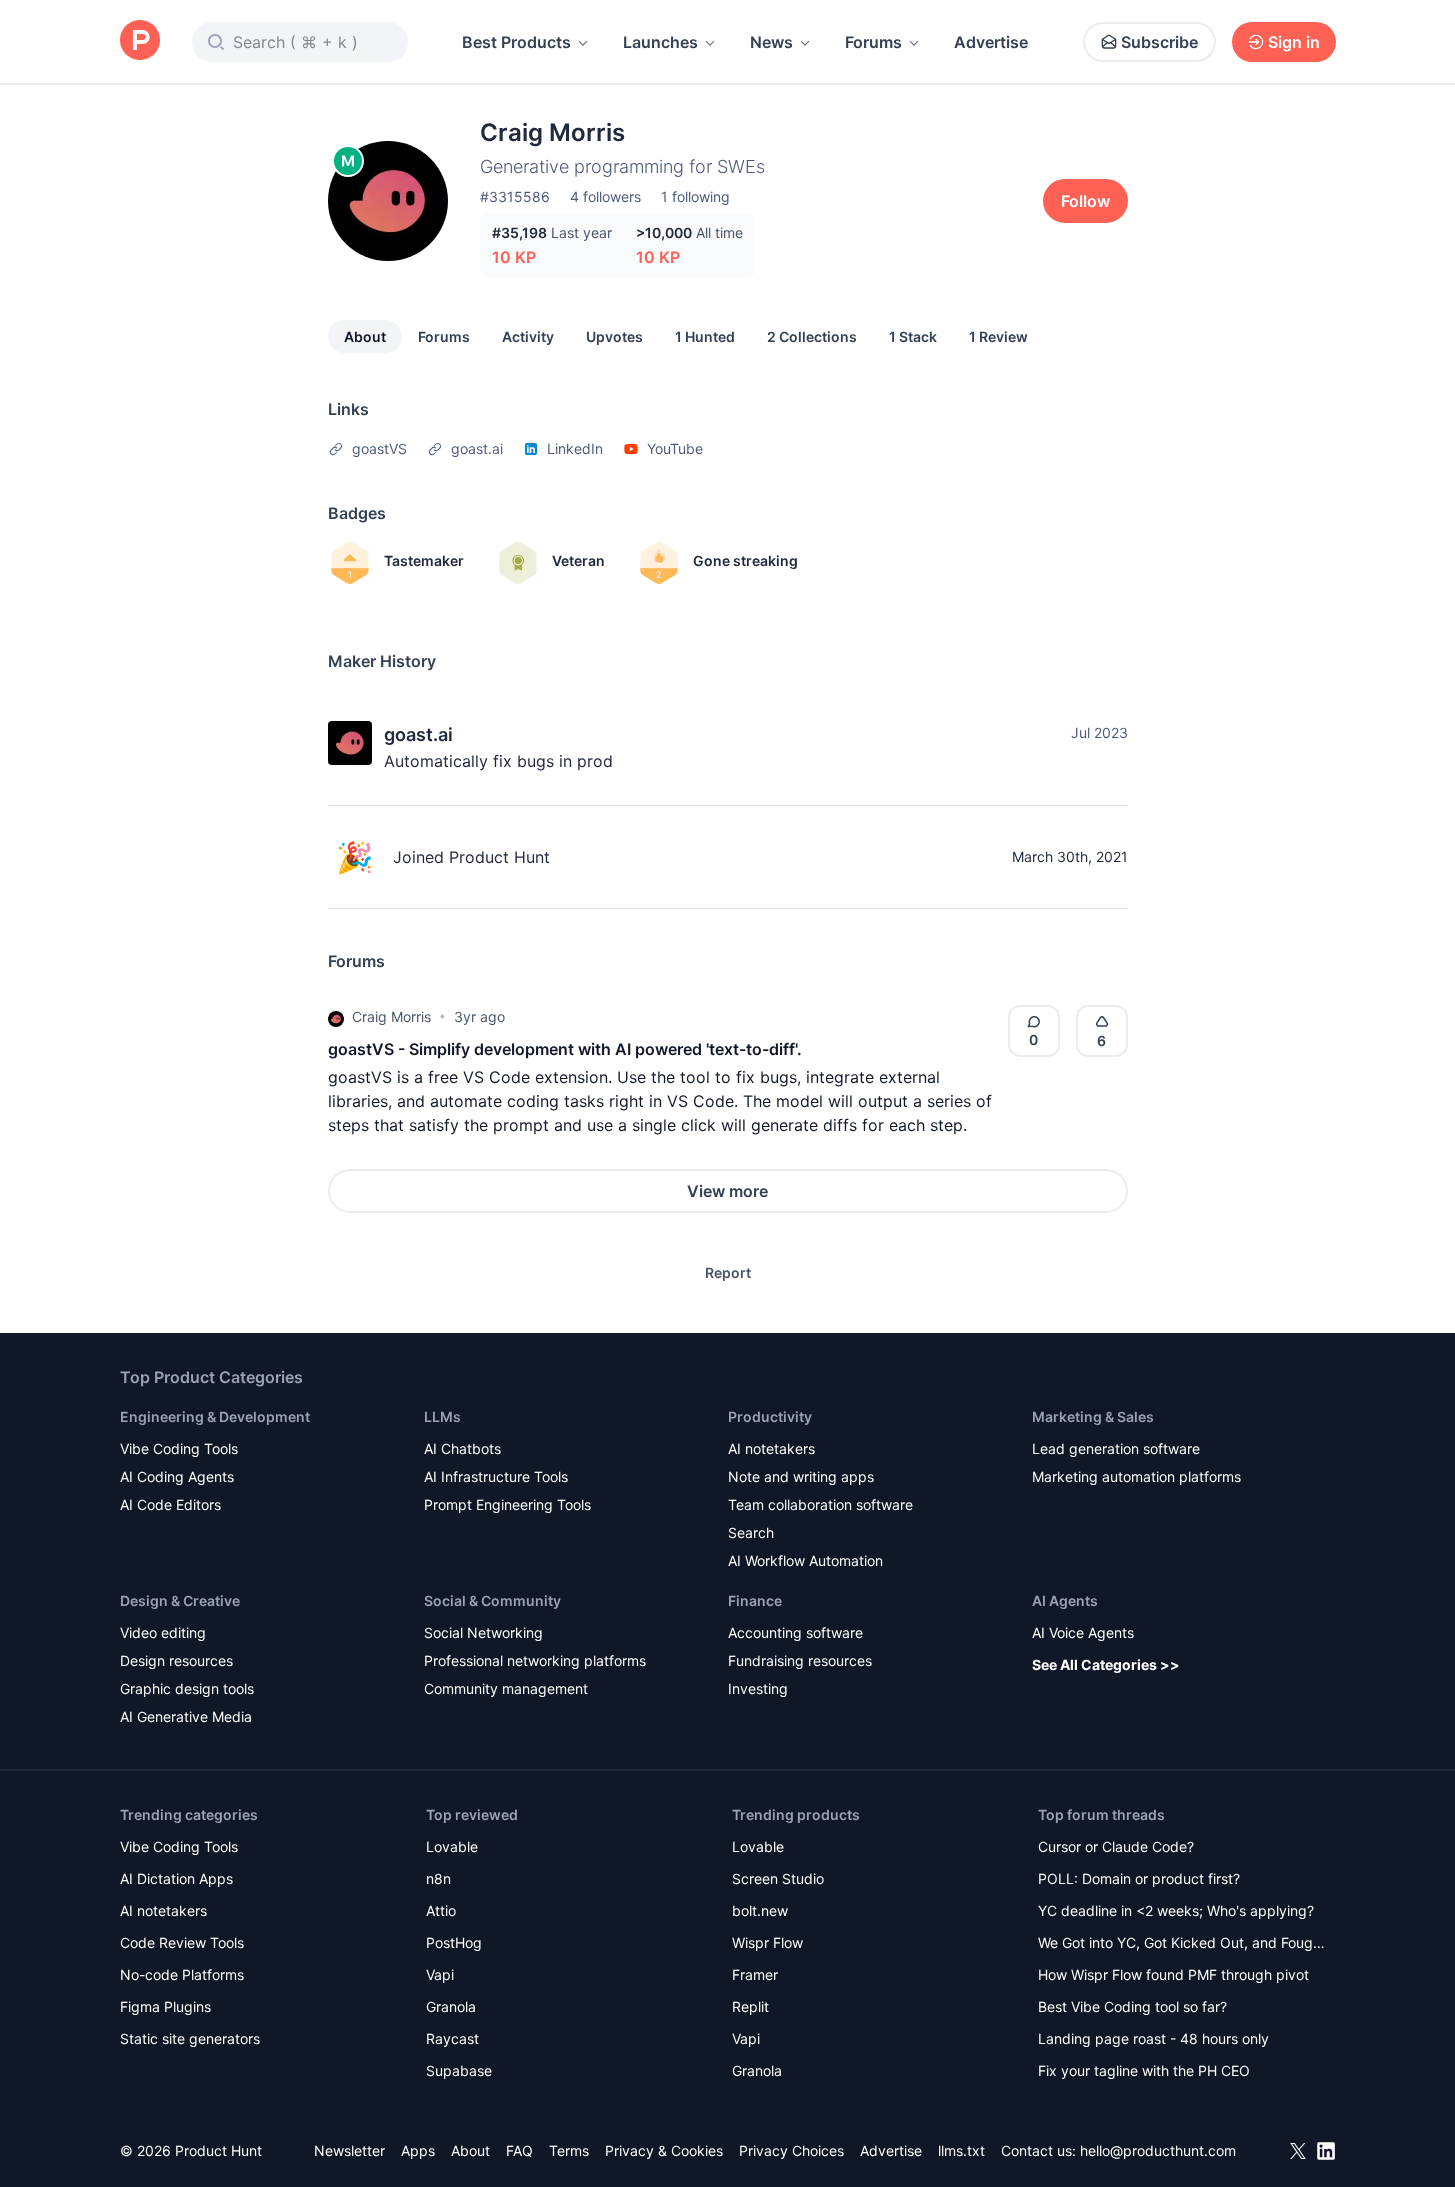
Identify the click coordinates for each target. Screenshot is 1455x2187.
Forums (873, 42)
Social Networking (483, 1632)
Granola (451, 2006)
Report (728, 1272)
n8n (438, 1878)
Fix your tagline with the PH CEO (1144, 2070)
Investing (758, 1688)
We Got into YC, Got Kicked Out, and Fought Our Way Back (1182, 1944)
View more (727, 1191)
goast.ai (418, 734)
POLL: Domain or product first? (1139, 1878)
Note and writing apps (801, 1476)
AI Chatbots (462, 1448)
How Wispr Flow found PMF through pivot (1173, 1974)
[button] (336, 1017)
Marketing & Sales (1093, 1416)
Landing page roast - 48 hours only (1153, 2038)
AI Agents (1065, 1600)
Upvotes (614, 336)
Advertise (991, 42)
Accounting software (795, 1632)
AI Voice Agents (1083, 1632)
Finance (755, 1600)
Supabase (459, 2070)
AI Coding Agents (177, 1476)
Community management (506, 1688)
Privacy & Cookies (664, 2150)
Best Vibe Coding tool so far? (1132, 2006)
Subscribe (1159, 42)
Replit (750, 2006)
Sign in (1294, 42)
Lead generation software (1116, 1448)
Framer (755, 1974)
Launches (660, 42)
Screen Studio (778, 1878)
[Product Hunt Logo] (140, 41)
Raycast (452, 2038)
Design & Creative (180, 1600)
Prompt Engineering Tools (507, 1504)
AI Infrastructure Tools (496, 1476)
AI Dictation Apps (176, 1878)
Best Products (516, 42)
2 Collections (812, 336)
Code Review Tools (182, 1942)
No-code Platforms (182, 1974)
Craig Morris (391, 1016)
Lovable (452, 1846)
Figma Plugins (165, 2006)
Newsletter (349, 2150)
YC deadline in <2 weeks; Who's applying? (1176, 1910)
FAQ (519, 2150)
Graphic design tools (187, 1688)
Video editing (163, 1632)
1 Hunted (705, 336)
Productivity (770, 1416)
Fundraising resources (800, 1660)
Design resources (176, 1660)
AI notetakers (771, 1448)
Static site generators (190, 2038)
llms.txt (961, 2150)
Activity (528, 336)
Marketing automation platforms (1136, 1476)
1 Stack (913, 336)
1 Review (998, 336)
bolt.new (760, 1910)
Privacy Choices (791, 2150)
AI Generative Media (186, 1716)
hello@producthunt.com (1158, 2150)
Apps (418, 2150)
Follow (1085, 201)
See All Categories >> (1106, 1664)
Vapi (440, 1974)
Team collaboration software (820, 1504)
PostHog (454, 1942)
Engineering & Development (215, 1416)
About (365, 336)
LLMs (442, 1416)
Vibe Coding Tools (179, 1448)
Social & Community (492, 1600)
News (771, 42)
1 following (695, 196)
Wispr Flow (767, 1942)
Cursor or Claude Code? (1116, 1846)
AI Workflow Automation (805, 1560)
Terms (569, 2150)
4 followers (605, 196)
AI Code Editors (170, 1504)
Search (751, 1532)
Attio (441, 1910)
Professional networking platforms (535, 1660)
